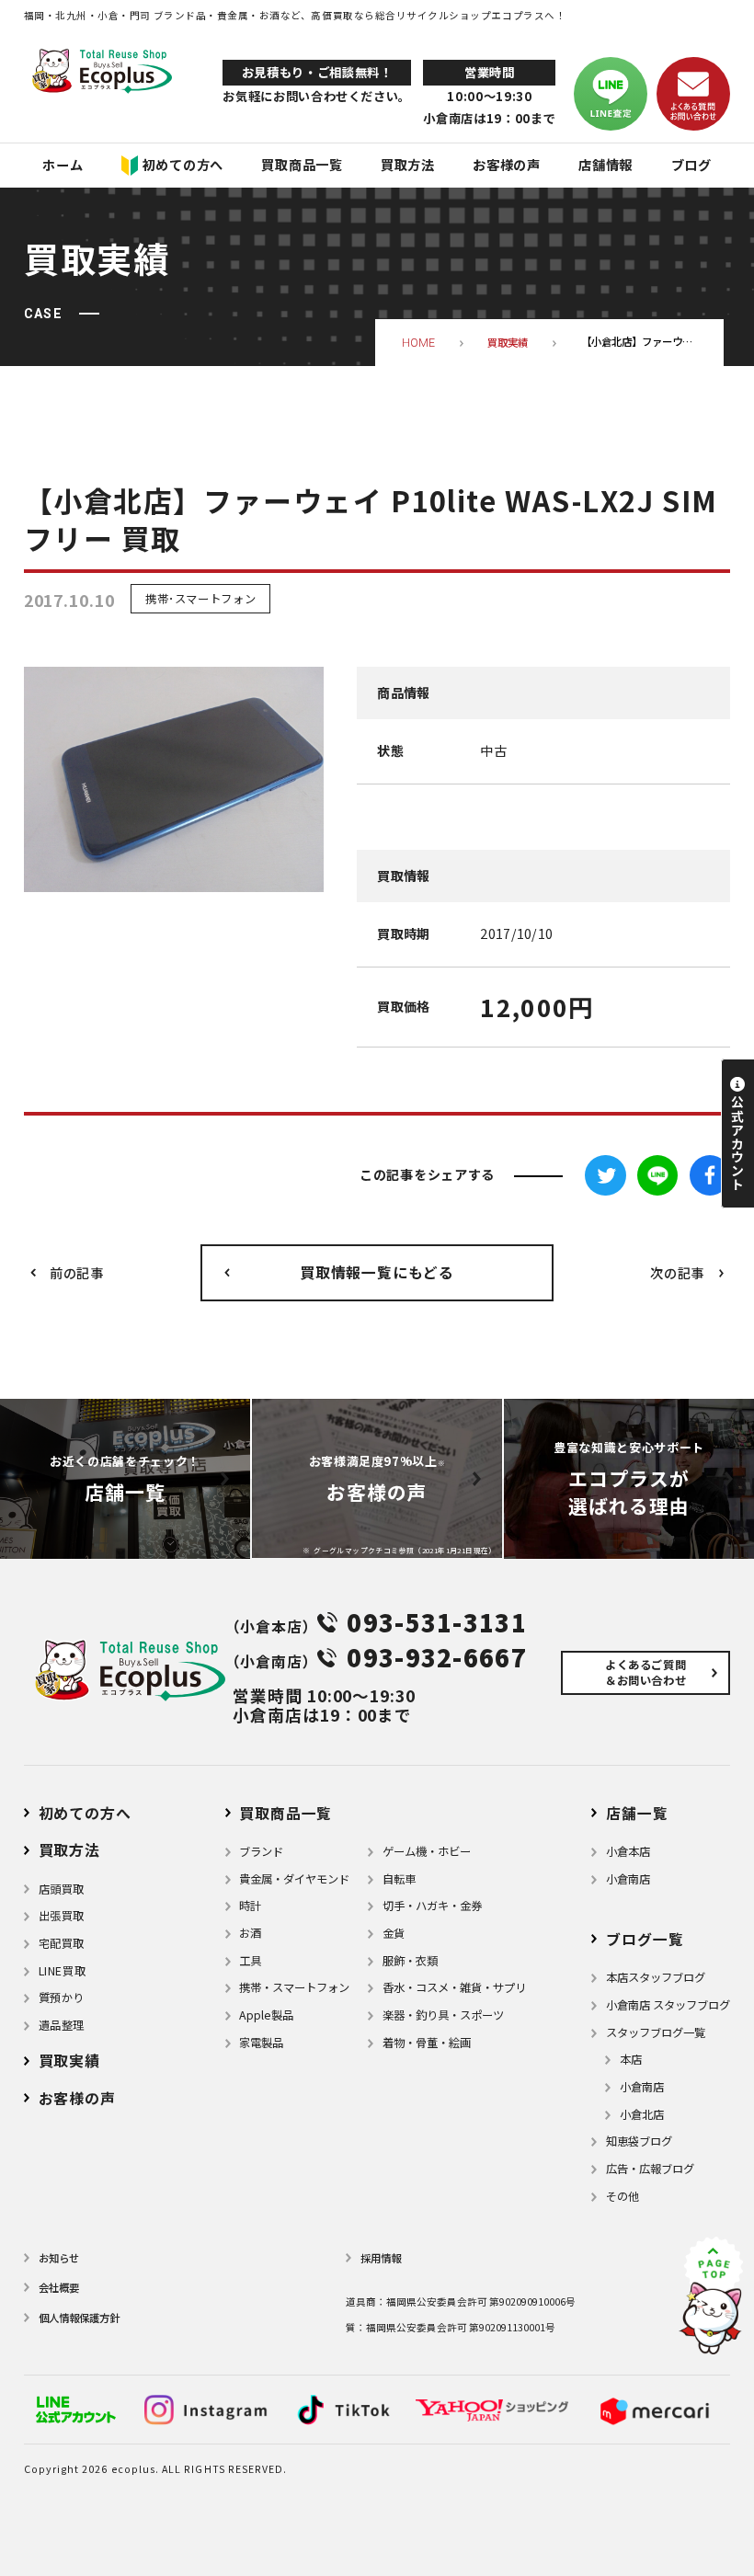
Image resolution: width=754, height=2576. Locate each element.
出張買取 (62, 1916)
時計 (250, 1906)
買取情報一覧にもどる (377, 1272)
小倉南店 (628, 1879)
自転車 (399, 1879)
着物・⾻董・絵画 (427, 2043)
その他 (623, 2196)
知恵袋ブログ (639, 2141)
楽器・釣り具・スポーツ (443, 2015)
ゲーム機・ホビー (427, 1851)
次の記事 (677, 1273)
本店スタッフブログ (656, 1977)
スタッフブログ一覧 (656, 2032)
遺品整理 (62, 2025)
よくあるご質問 (645, 1672)
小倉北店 (642, 2114)
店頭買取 (62, 1889)
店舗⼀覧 (637, 1813)
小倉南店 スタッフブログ (668, 2005)
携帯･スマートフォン (200, 599)
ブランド (261, 1851)
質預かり (62, 1998)
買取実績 (69, 2061)
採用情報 (381, 2258)
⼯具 (250, 1961)
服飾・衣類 (410, 1961)
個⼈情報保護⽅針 (79, 2318)
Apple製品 (266, 2015)
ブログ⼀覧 (645, 1939)
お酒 (250, 1933)
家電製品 (261, 2043)
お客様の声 (77, 2098)
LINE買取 (63, 1971)
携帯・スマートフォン (294, 1987)
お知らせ (59, 2258)
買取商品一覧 (286, 1813)
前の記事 (77, 1273)
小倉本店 (628, 1851)
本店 (631, 2059)
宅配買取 (62, 1943)
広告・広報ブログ (650, 2169)
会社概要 (59, 2287)
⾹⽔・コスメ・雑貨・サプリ (454, 1987)
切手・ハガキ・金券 (432, 1906)
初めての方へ (85, 1813)
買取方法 (69, 1850)
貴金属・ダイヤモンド (294, 1879)
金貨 (394, 1933)
